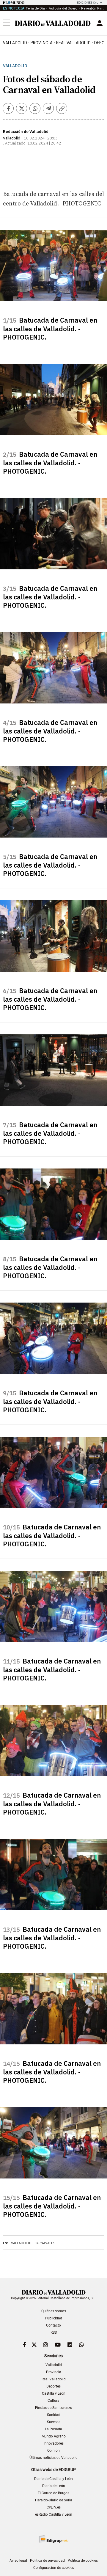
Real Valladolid (73, 43)
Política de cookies (83, 2561)
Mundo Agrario (54, 2436)
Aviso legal (18, 2561)
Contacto (53, 2325)
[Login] (100, 23)
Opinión (53, 2451)
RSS (54, 2332)
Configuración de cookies (54, 2568)
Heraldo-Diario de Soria (54, 2500)
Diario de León (54, 2486)
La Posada (53, 2429)
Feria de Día (35, 8)
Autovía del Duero (63, 8)
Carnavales (45, 2243)
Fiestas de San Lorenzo (54, 2408)
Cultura (53, 2401)
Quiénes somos (54, 2311)
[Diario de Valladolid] (53, 23)
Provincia (42, 43)
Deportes (53, 2386)
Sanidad (54, 2415)
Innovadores (54, 2443)
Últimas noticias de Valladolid (53, 2458)
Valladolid (15, 43)
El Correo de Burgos (53, 2493)
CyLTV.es (54, 2507)
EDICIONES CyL (88, 3)
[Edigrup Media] (53, 2539)
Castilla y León (54, 2393)
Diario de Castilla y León (53, 2479)
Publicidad (53, 2318)
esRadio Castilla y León (54, 2514)
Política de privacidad (47, 2561)
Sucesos (54, 2422)
